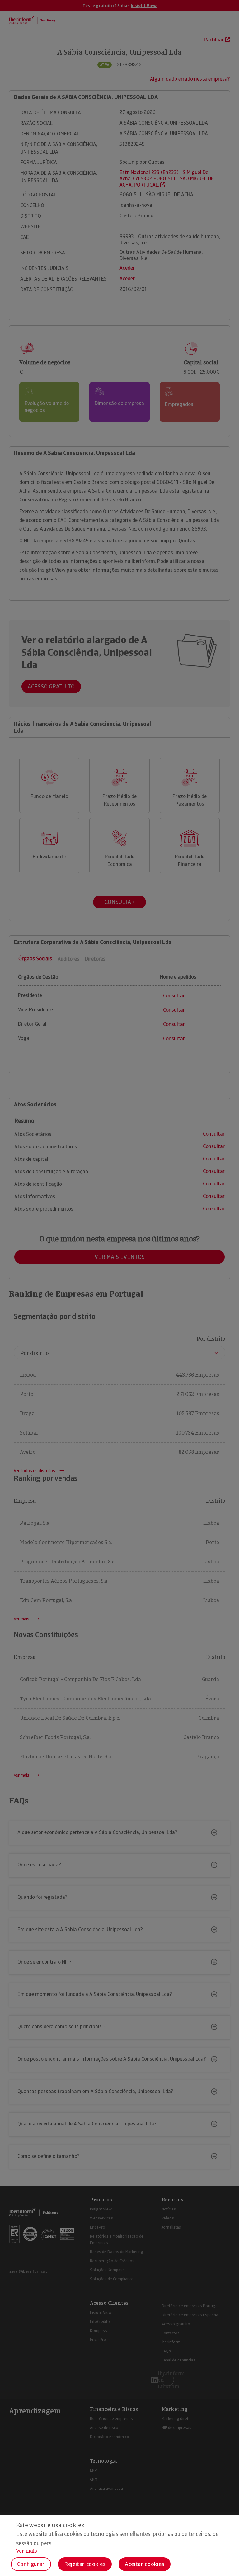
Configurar (31, 2564)
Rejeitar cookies (85, 2564)
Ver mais (27, 2551)
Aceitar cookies (145, 2564)
